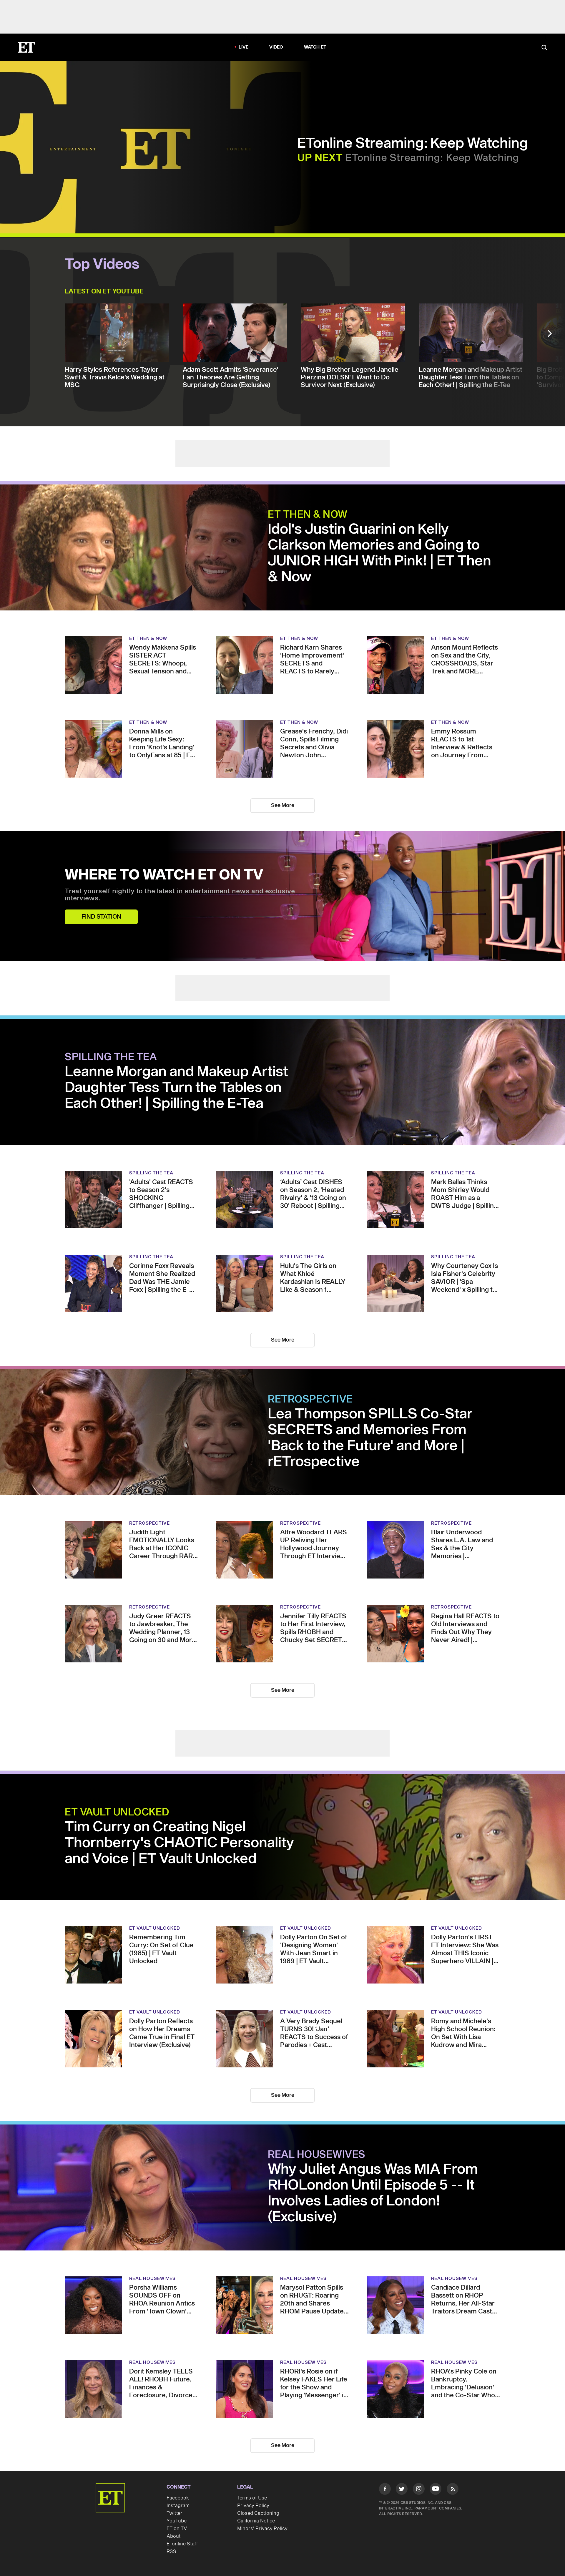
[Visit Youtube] (436, 2489)
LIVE (244, 47)
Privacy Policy (253, 2506)
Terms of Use (252, 2498)
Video (276, 47)
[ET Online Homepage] (26, 47)
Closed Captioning (258, 2513)
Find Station (101, 917)
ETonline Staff (182, 2544)
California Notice (256, 2521)
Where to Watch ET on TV (164, 875)
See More (283, 805)
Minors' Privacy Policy (262, 2529)
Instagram (178, 2506)
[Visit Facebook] (385, 2490)
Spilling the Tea (111, 1057)
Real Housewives (317, 2155)
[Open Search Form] (544, 48)
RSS (171, 2552)
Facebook (178, 2498)
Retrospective (310, 1400)
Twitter (175, 2513)
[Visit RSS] (453, 2490)
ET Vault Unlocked (117, 1813)
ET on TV (177, 2529)
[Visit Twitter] (402, 2490)
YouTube (177, 2521)
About (174, 2536)
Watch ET (315, 47)
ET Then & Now (308, 515)
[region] (155, 148)
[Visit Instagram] (419, 2490)
